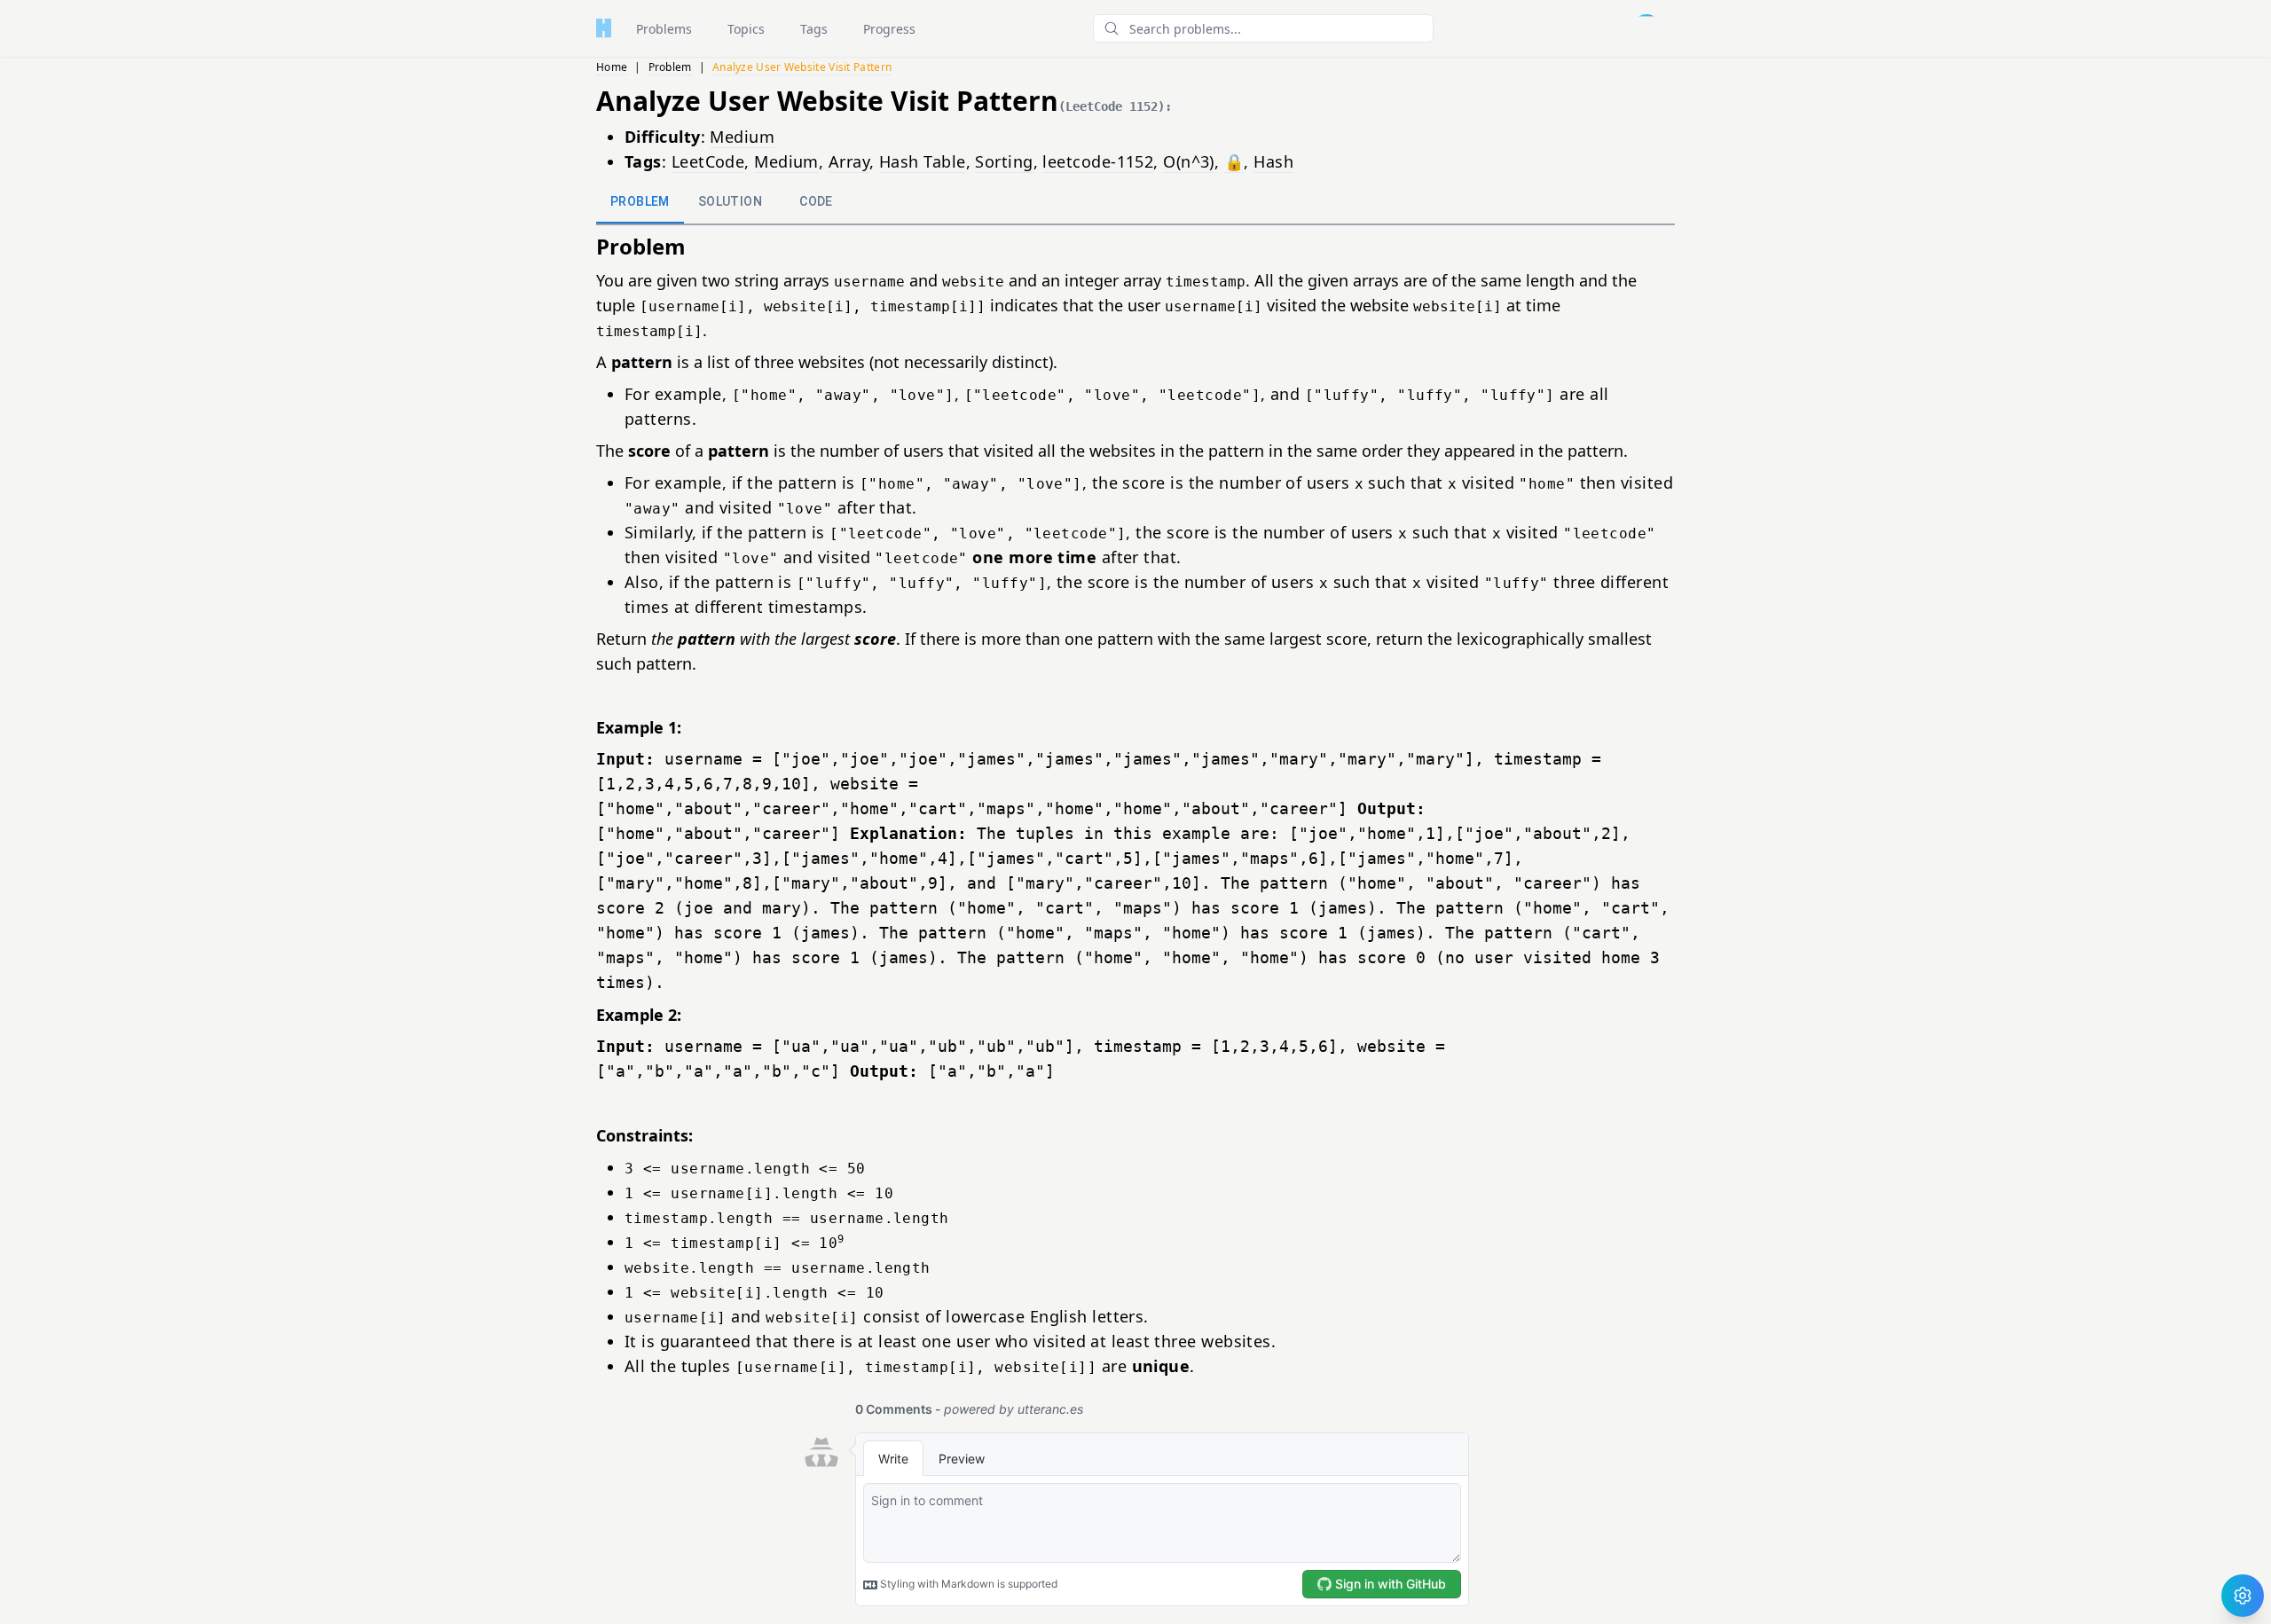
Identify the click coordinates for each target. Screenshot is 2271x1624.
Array (849, 161)
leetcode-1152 (1098, 161)
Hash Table (923, 161)
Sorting (1004, 161)
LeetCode (708, 161)
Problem (670, 67)
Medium (742, 137)
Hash (1273, 161)
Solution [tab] (730, 201)
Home (612, 67)
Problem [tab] (640, 201)
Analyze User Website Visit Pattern (802, 67)
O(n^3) (1189, 161)
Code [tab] (816, 201)
